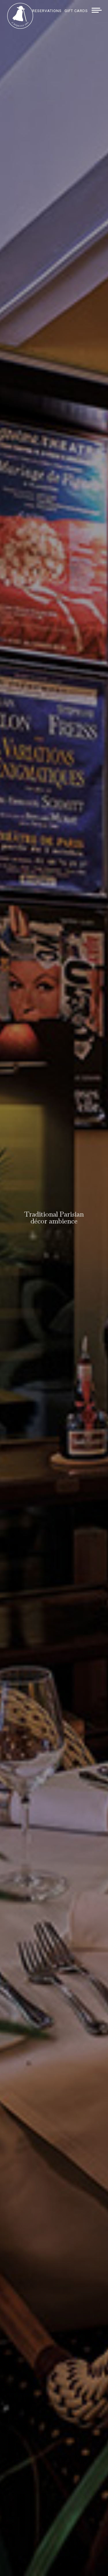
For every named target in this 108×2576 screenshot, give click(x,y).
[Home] (20, 27)
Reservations (47, 11)
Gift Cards (76, 11)
